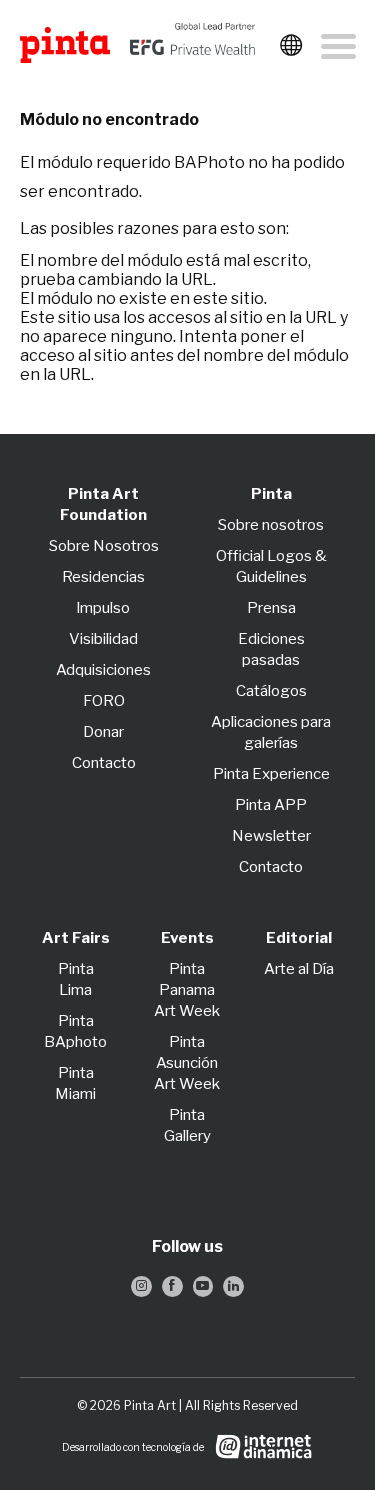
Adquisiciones (103, 670)
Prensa (271, 608)
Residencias (103, 577)
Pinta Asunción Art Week (187, 1063)
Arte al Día (299, 969)
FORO (104, 701)
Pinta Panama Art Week (187, 990)
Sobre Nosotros (104, 546)
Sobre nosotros (271, 525)
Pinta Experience (271, 774)
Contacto (104, 763)
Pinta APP (271, 805)
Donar (103, 732)
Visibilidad (103, 639)
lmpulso (103, 608)
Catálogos (271, 691)
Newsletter (271, 836)
